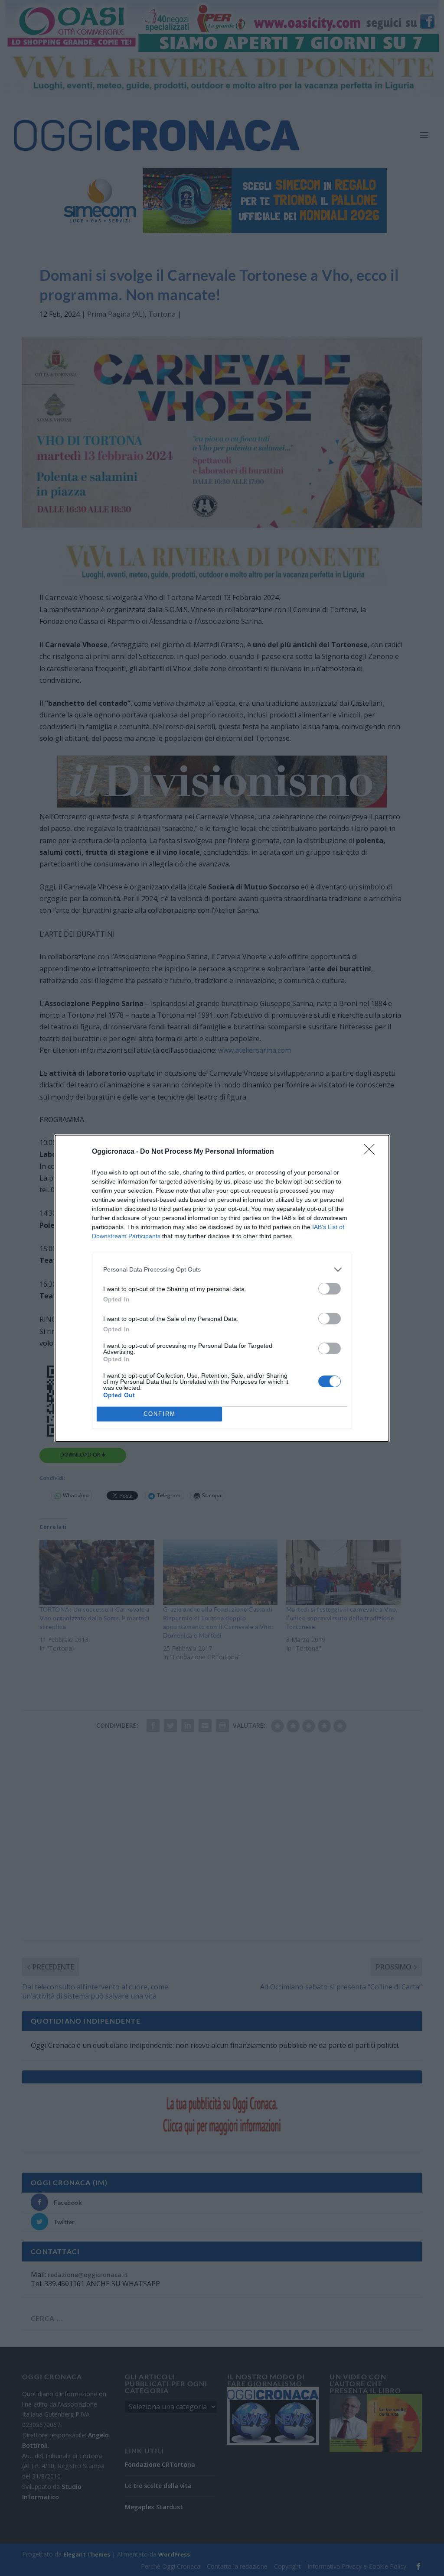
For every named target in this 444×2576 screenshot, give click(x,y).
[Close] (372, 1152)
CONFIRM (160, 1414)
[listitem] (222, 1270)
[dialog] (222, 1288)
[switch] (330, 1289)
